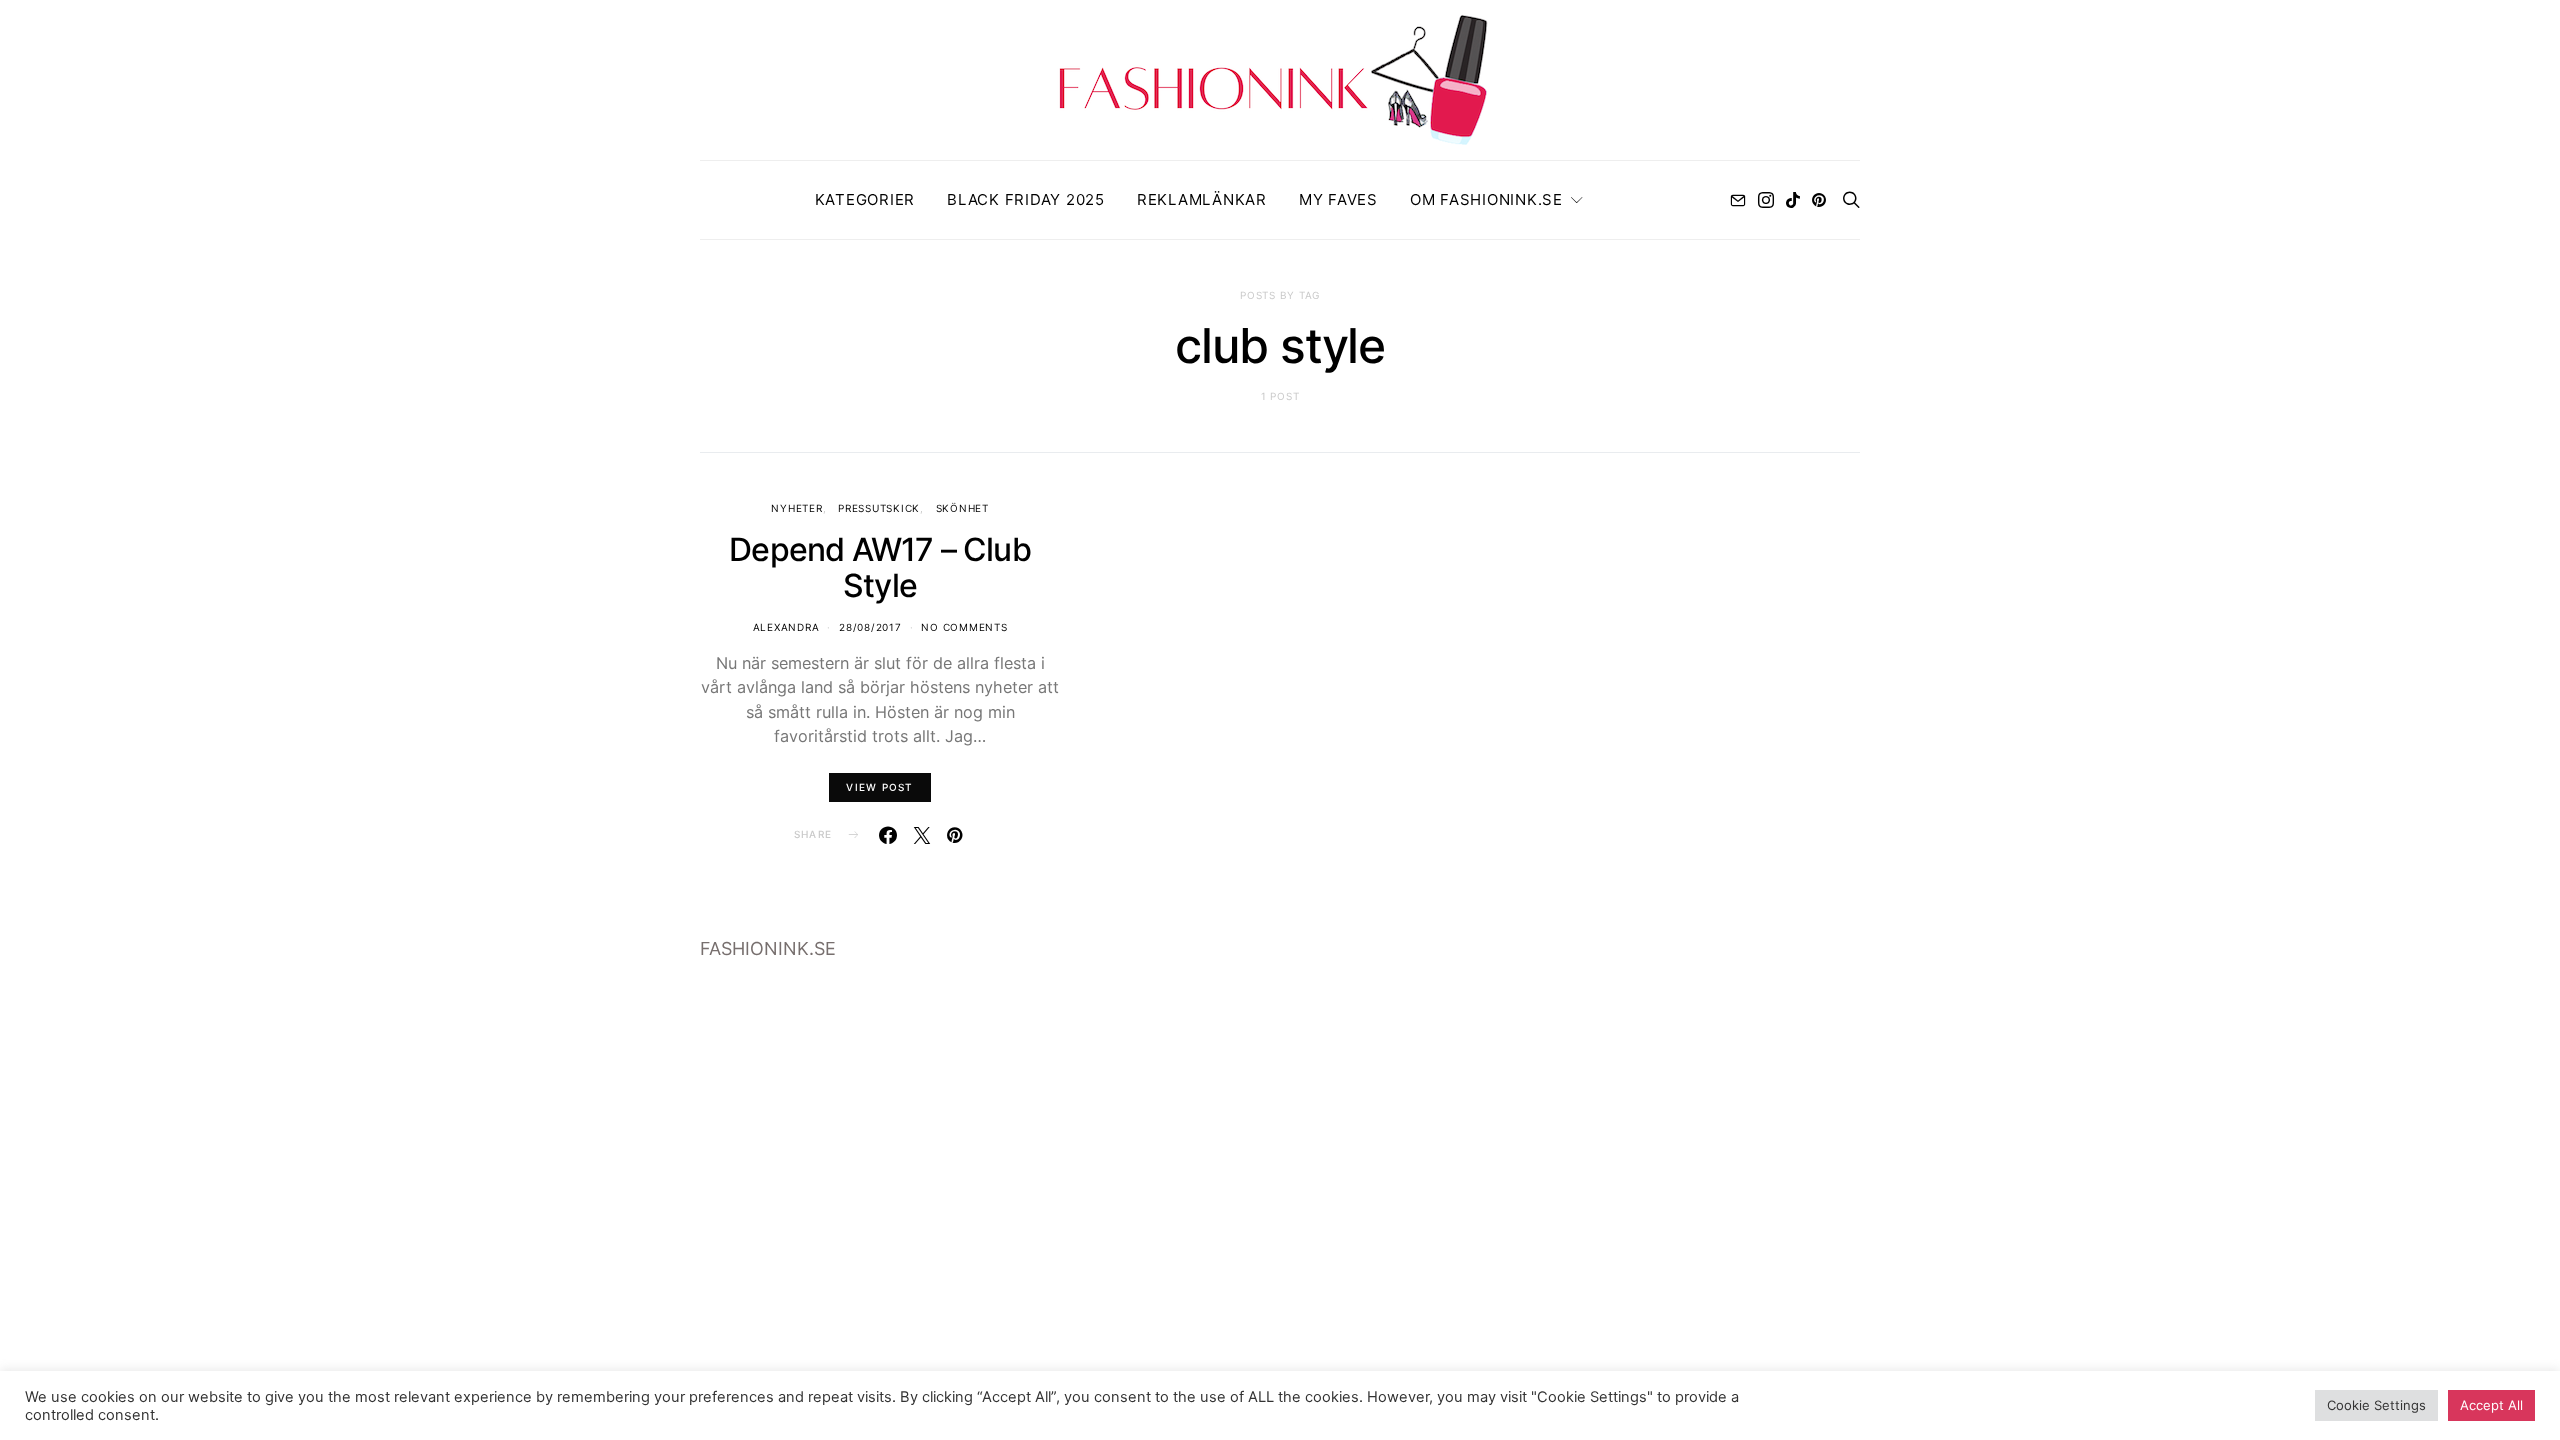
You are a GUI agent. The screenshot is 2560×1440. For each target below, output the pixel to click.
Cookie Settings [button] (2376, 1405)
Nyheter (796, 508)
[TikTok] (1793, 200)
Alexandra (786, 627)
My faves (1338, 199)
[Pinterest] (1819, 200)
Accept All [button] (2491, 1405)
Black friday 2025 (1026, 199)
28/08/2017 (870, 627)
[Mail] (1738, 200)
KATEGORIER (865, 199)
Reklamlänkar (1202, 199)
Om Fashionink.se (1486, 199)
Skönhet (962, 508)
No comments (964, 627)
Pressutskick (879, 508)
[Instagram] (1766, 200)
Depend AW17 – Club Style (880, 567)
